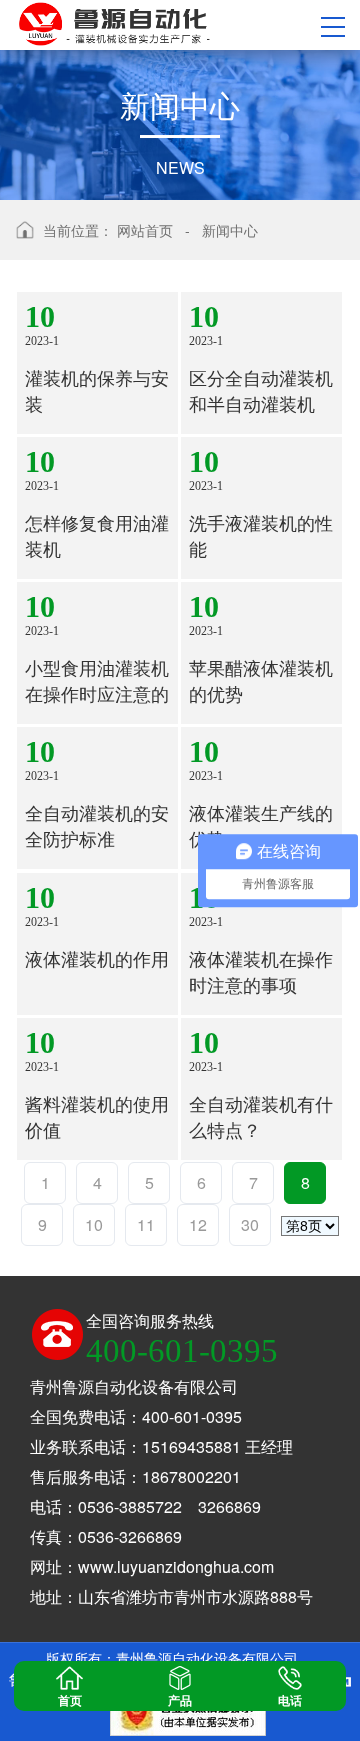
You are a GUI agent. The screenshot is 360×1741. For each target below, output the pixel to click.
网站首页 (145, 230)
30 (250, 1224)
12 (198, 1224)
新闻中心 (230, 230)
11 (146, 1224)
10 (94, 1224)
